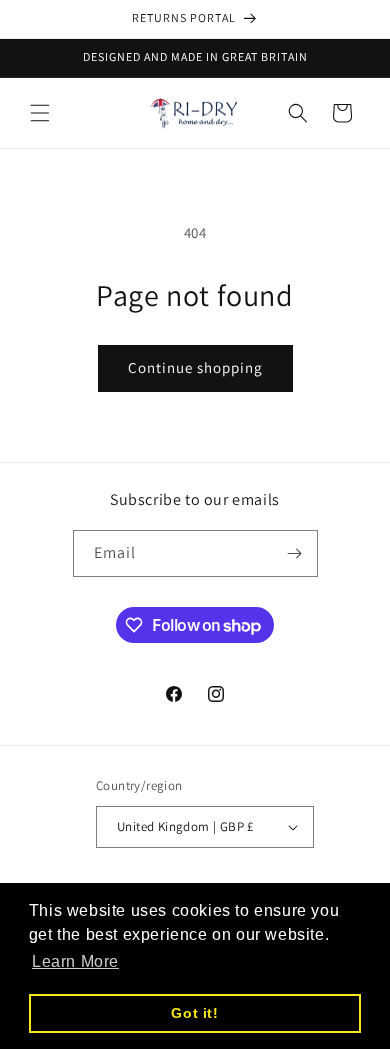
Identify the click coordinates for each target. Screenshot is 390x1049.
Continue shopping (195, 367)
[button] (40, 113)
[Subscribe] (295, 553)
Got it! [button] (194, 1013)
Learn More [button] (75, 961)
